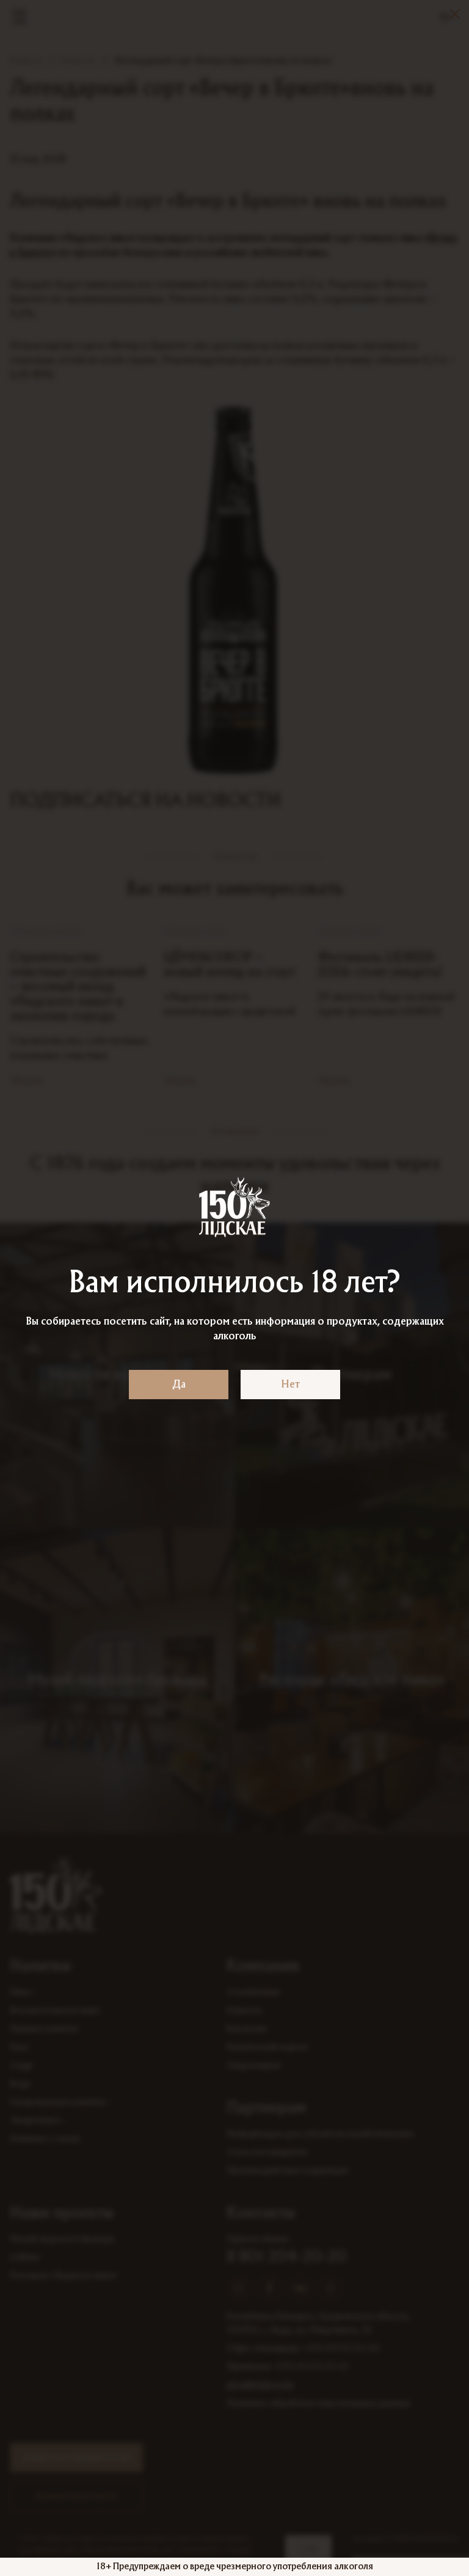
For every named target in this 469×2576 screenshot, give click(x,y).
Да (179, 1385)
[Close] (455, 14)
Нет (290, 1385)
